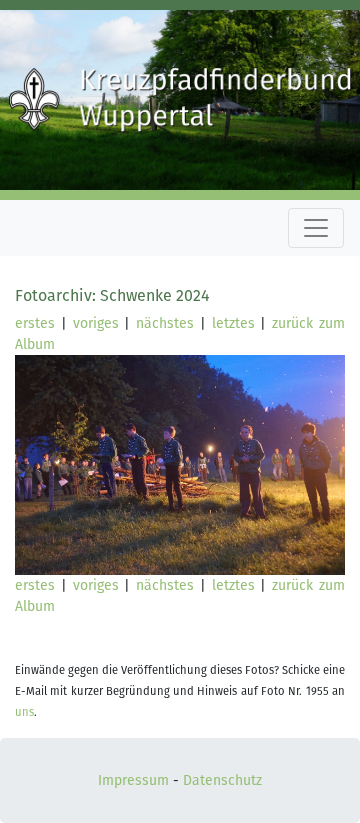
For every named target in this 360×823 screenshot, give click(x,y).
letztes (233, 323)
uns (24, 712)
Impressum (133, 780)
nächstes (165, 323)
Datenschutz (222, 780)
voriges (96, 323)
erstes (35, 323)
